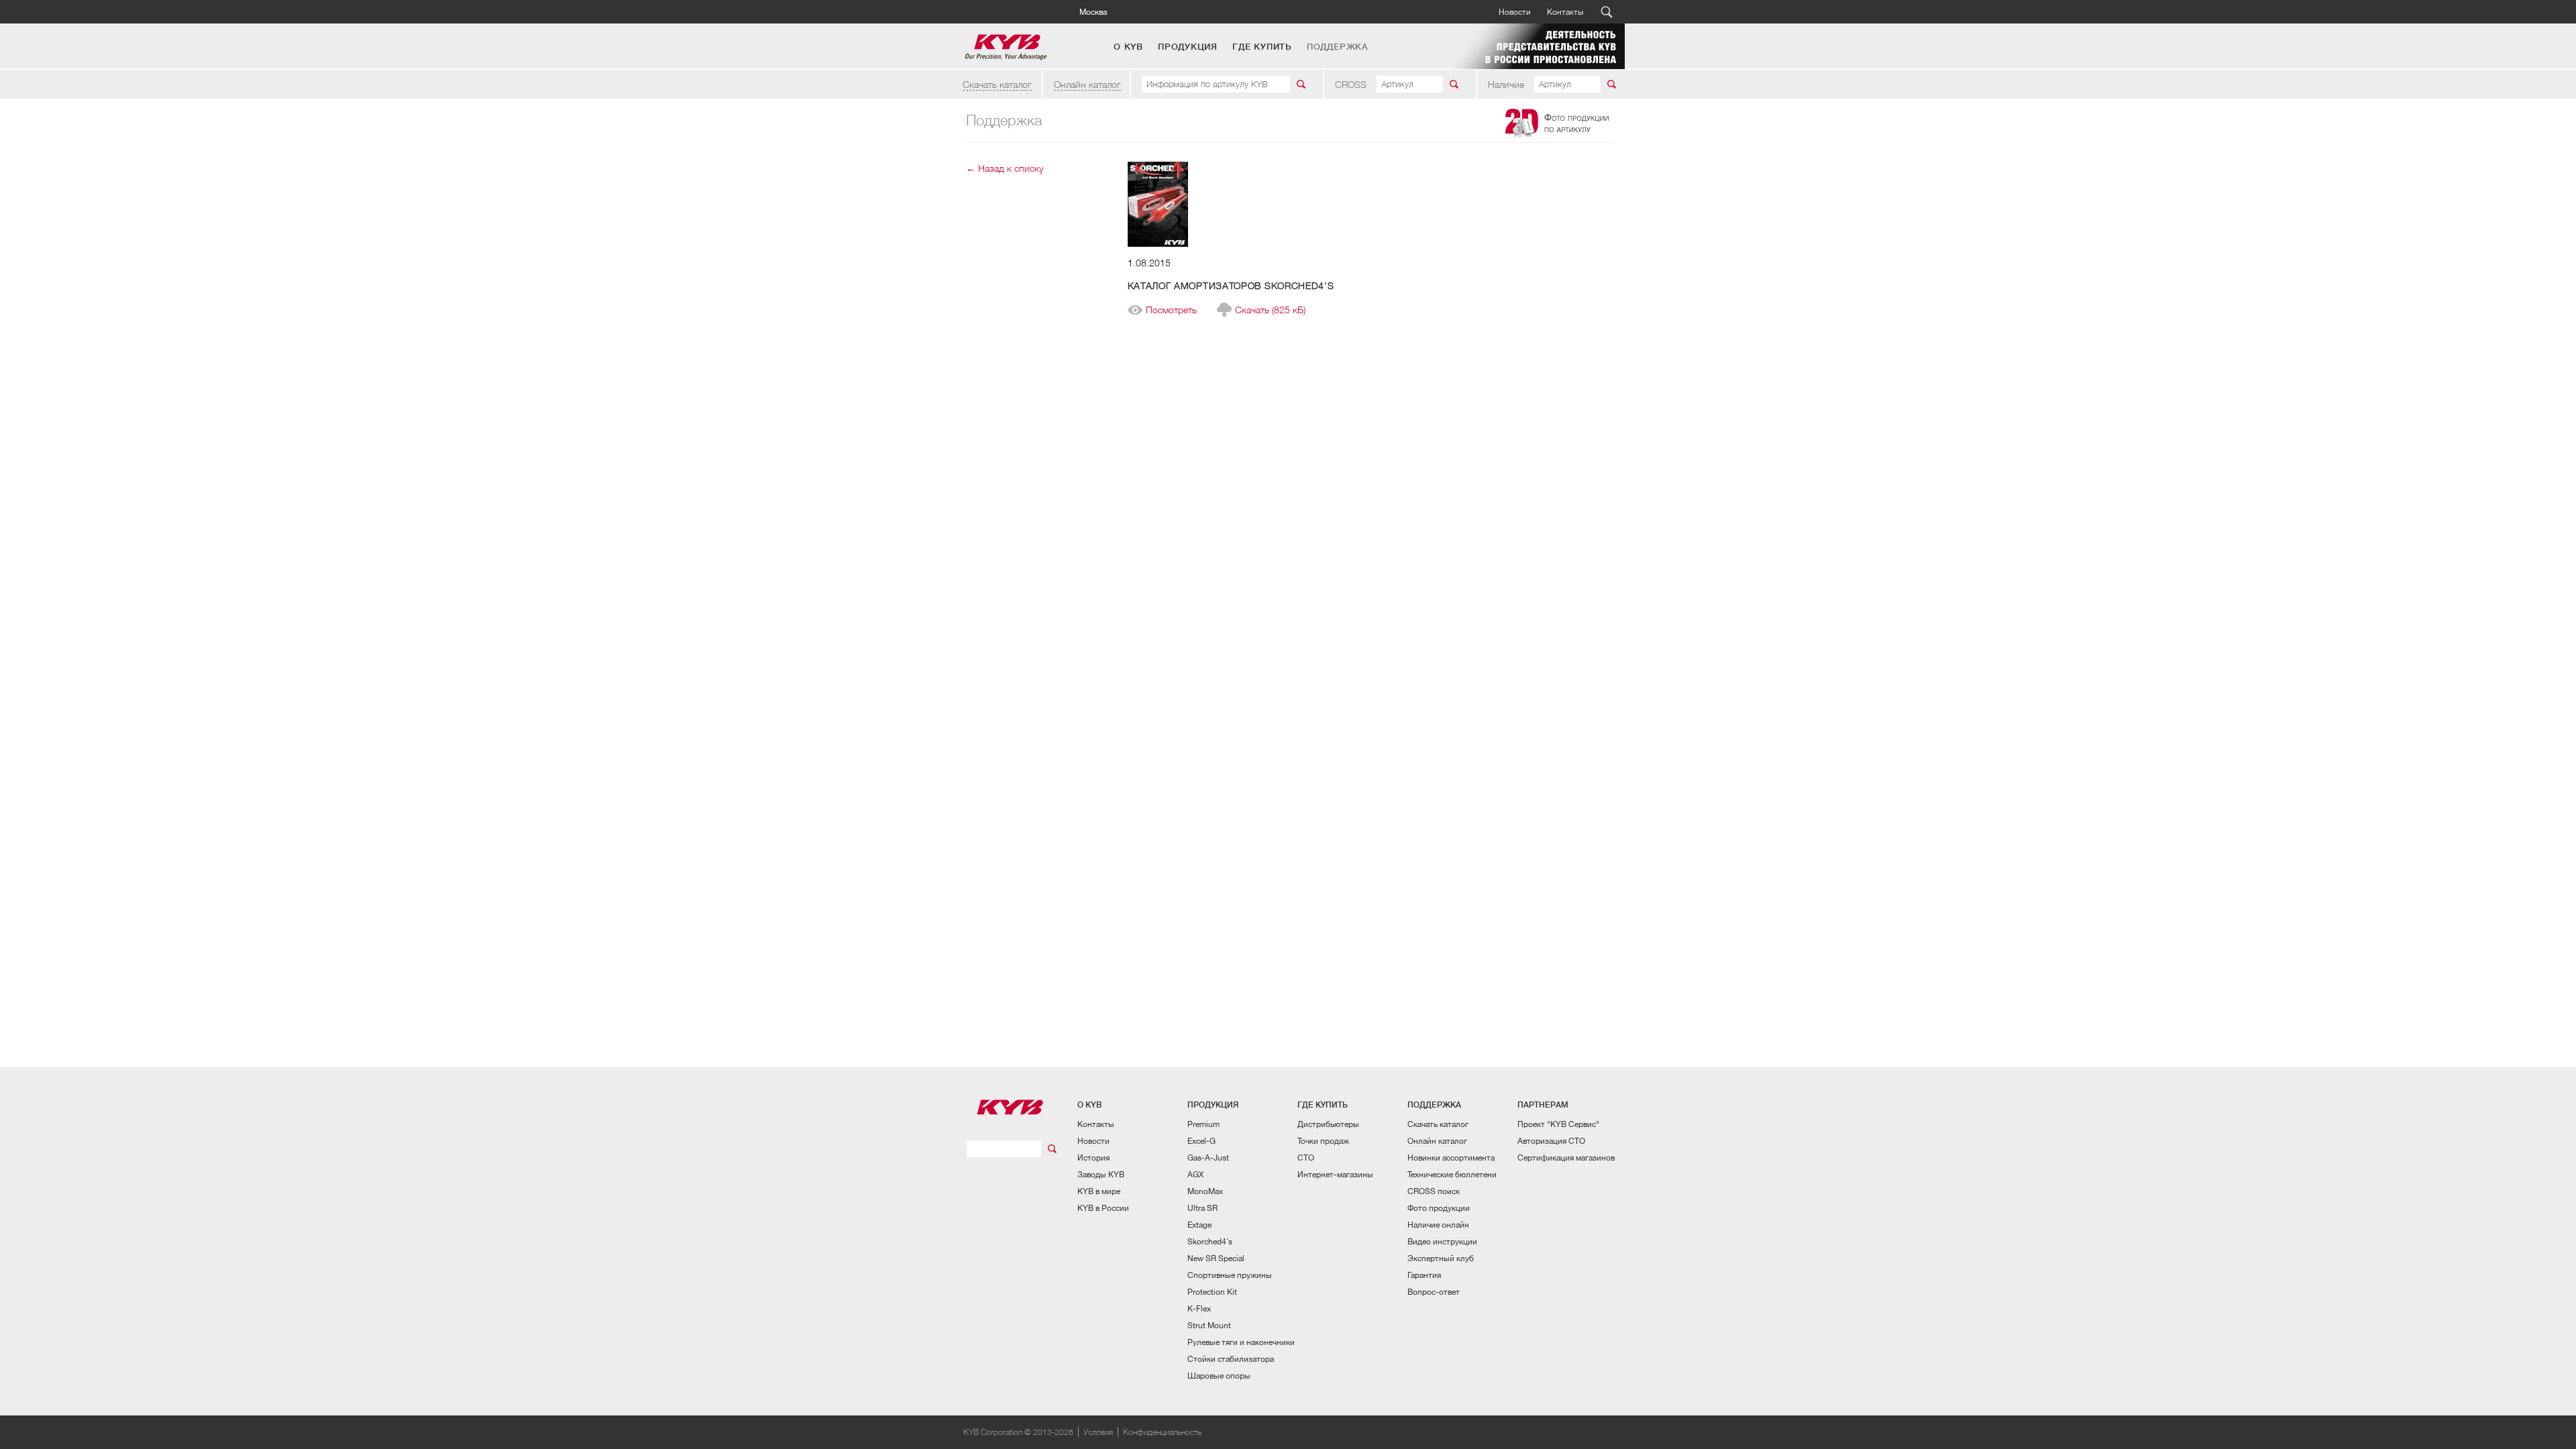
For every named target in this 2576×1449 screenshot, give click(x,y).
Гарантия (1424, 1275)
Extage (1199, 1225)
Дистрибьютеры (1328, 1124)
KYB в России (1103, 1208)
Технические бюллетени (1452, 1174)
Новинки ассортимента (1451, 1158)
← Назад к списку (1005, 168)
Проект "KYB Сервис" (1558, 1124)
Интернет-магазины (1335, 1174)
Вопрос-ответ (1434, 1292)
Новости (1515, 12)
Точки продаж (1323, 1141)
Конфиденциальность (1162, 1432)
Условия (1098, 1432)
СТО (1306, 1158)
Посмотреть (1171, 310)
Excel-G (1201, 1141)
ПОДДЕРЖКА (1338, 47)
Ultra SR (1202, 1208)
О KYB (1128, 47)
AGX (1195, 1174)
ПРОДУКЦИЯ (1188, 47)
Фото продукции (1439, 1208)
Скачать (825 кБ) (1270, 310)
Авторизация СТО (1551, 1141)
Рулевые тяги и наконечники (1241, 1342)
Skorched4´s (1210, 1241)
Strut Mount (1209, 1325)
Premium (1203, 1124)
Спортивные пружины (1230, 1275)
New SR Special (1216, 1258)
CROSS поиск (1434, 1191)
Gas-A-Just (1208, 1158)
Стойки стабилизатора (1231, 1359)
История (1093, 1158)
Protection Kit (1212, 1292)
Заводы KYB (1101, 1174)
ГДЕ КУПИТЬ (1262, 47)
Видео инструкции (1442, 1241)
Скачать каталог (997, 84)
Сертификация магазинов (1566, 1158)
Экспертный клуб (1441, 1258)
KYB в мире (1099, 1191)
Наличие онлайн (1438, 1225)
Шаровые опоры (1219, 1376)
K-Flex (1199, 1308)
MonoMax (1205, 1191)
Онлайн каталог (1087, 84)
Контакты (1565, 12)
